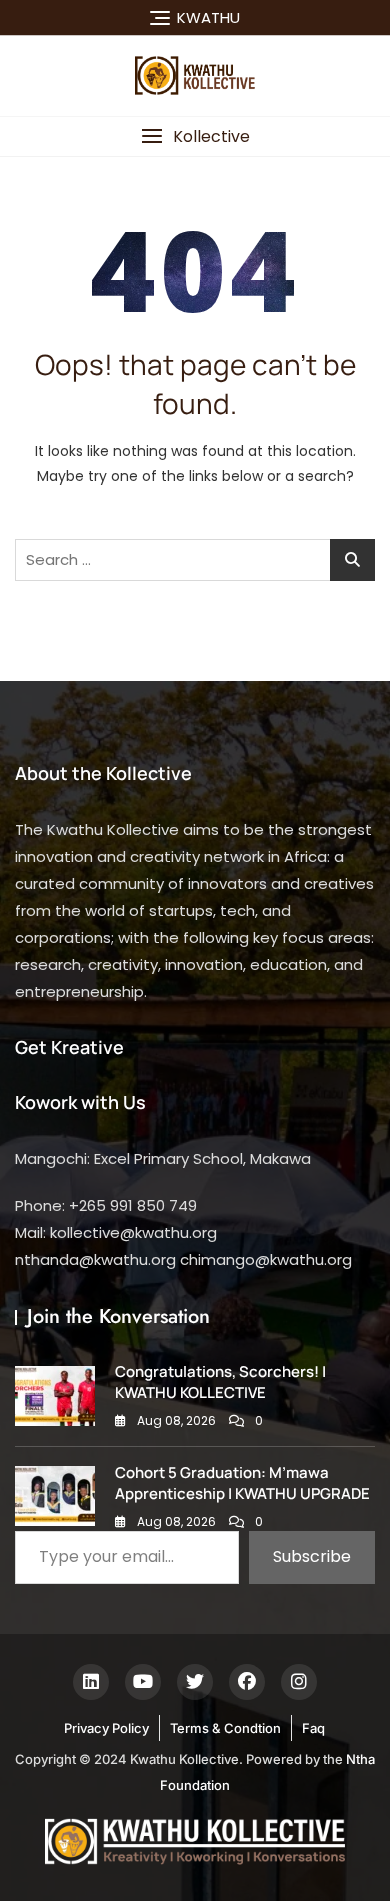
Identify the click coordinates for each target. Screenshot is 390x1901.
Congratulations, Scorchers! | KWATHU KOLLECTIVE (220, 1382)
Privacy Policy (106, 1728)
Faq (313, 1728)
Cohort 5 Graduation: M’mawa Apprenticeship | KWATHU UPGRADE (242, 1483)
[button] (195, 136)
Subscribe (312, 1556)
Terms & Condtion (225, 1728)
